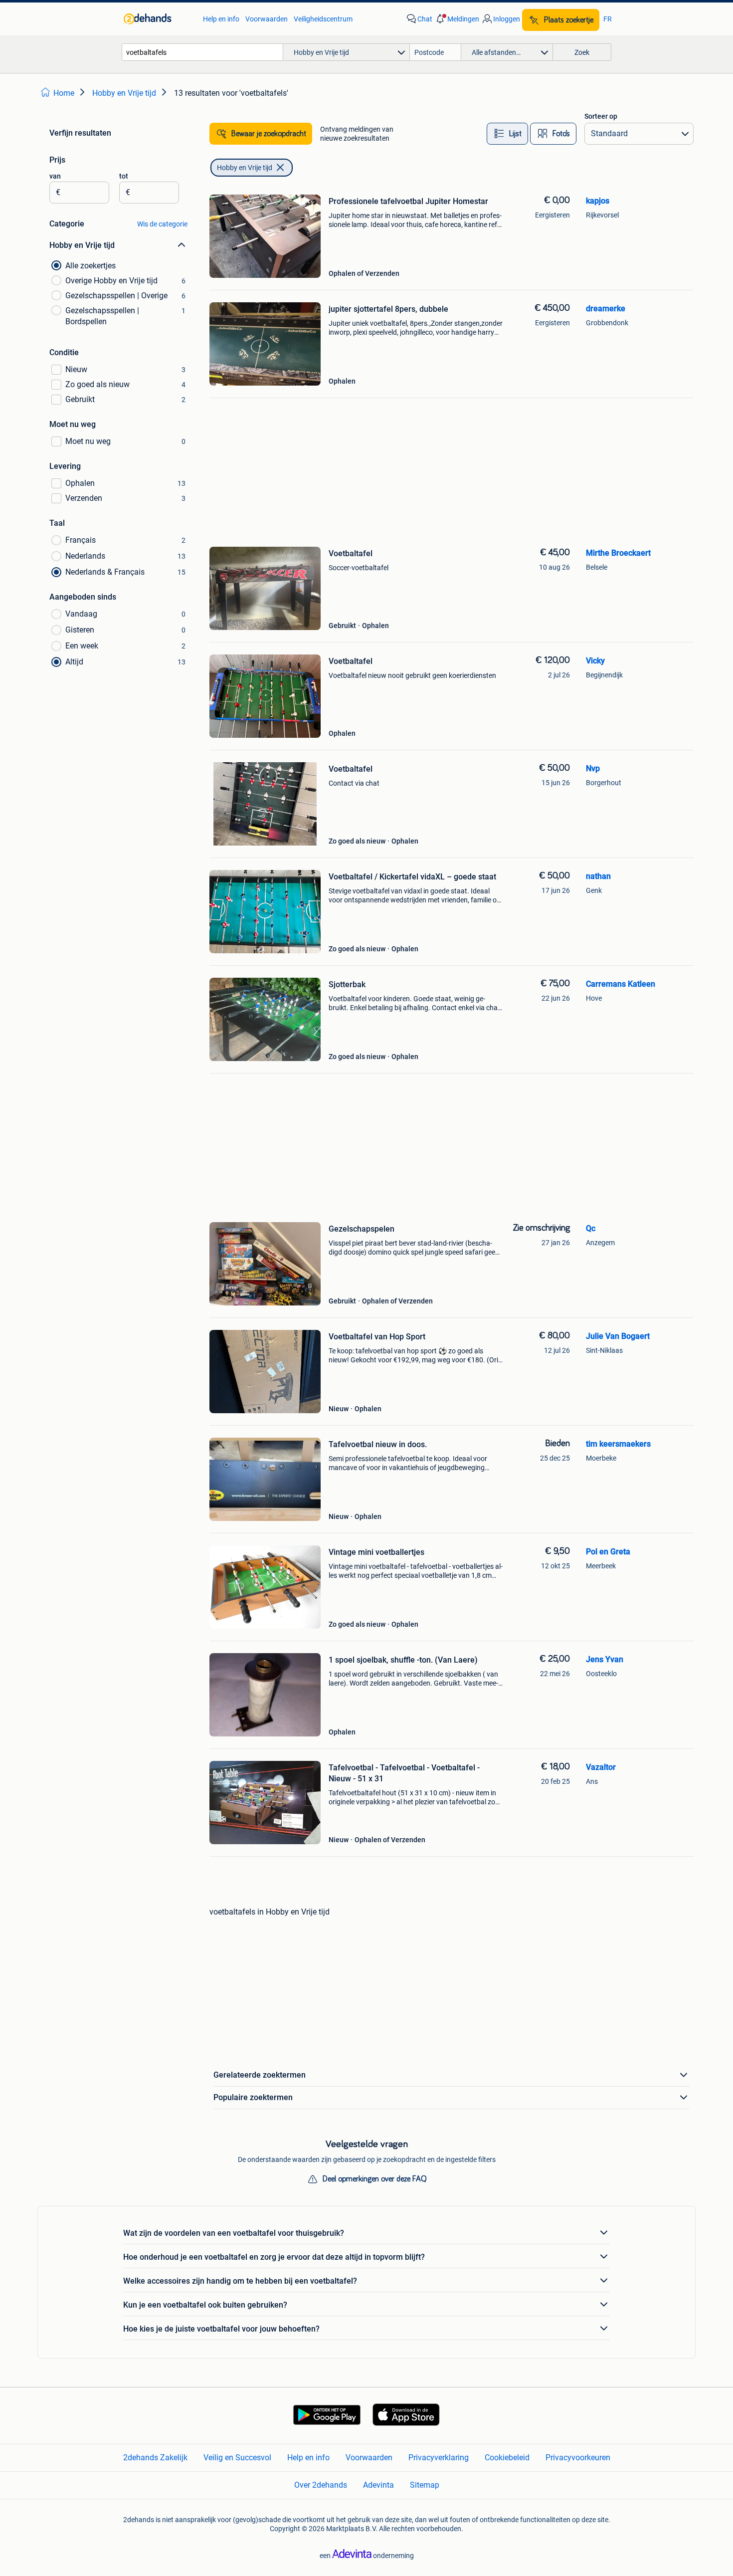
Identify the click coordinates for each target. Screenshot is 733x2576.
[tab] (507, 134)
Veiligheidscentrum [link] (323, 19)
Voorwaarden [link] (267, 19)
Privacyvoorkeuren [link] (578, 2458)
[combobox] (202, 52)
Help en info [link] (221, 19)
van (55, 176)
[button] (457, 19)
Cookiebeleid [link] (507, 2458)
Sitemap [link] (425, 2485)
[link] (158, 19)
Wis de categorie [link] (162, 224)
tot (124, 176)
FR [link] (608, 19)
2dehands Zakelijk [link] (155, 2458)
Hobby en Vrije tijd (245, 168)
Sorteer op (601, 116)
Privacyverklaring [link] (439, 2458)
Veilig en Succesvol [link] (237, 2458)
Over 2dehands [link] (321, 2485)
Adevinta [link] (378, 2485)
